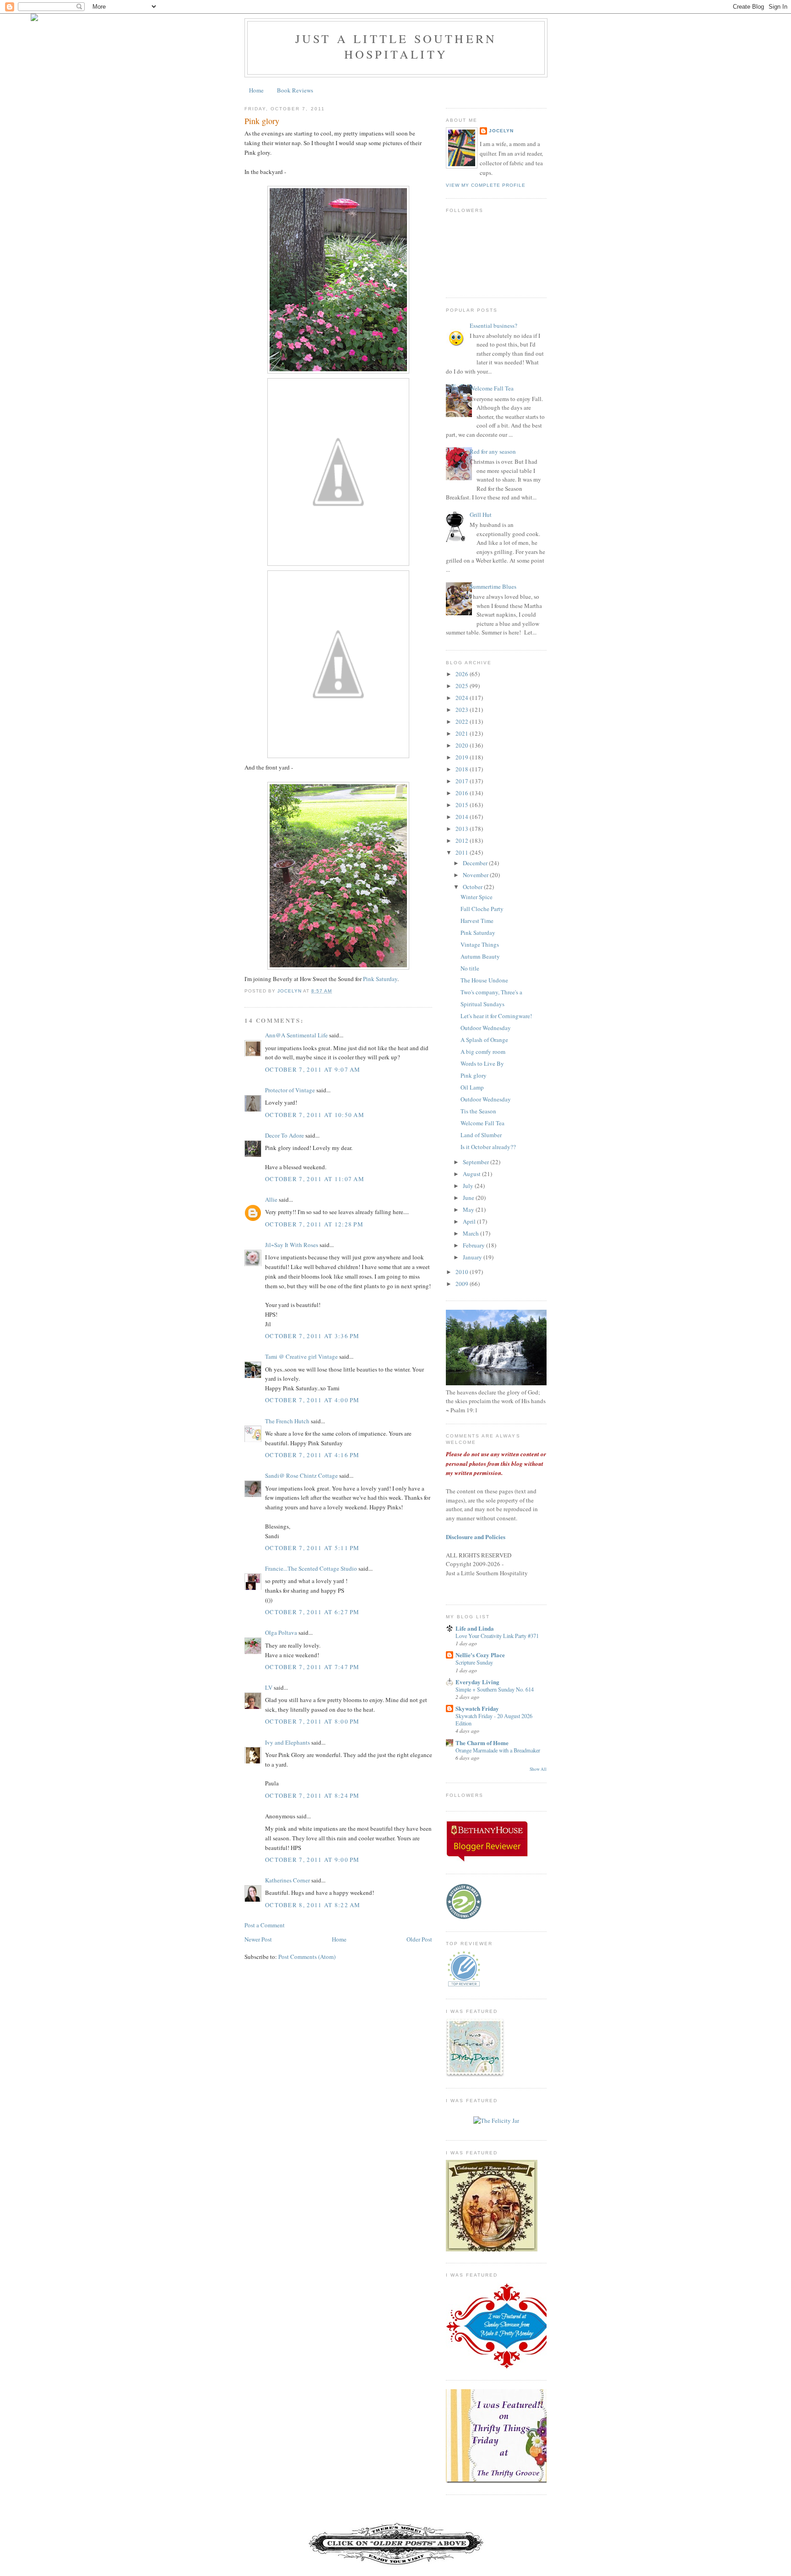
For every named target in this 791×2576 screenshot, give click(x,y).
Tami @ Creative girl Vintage (301, 1356)
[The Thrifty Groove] (508, 2481)
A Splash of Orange (484, 1040)
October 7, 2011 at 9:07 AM (313, 1069)
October (473, 887)
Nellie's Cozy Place (480, 1655)
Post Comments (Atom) (307, 1957)
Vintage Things (480, 944)
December (476, 863)
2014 (463, 817)
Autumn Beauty (480, 956)
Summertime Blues (493, 586)
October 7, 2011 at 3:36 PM (312, 1336)
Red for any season (493, 451)
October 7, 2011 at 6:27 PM (312, 1612)
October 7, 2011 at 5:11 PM (312, 1548)
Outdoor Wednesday (486, 1028)
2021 (463, 733)
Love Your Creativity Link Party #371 (497, 1636)
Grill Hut (481, 515)
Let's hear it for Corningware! (496, 1016)
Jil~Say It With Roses (292, 1245)
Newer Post (258, 1939)
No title (470, 968)
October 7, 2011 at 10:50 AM (315, 1115)
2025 (463, 686)
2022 (463, 721)
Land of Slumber (481, 1135)
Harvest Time (477, 921)
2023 (463, 710)
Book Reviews (295, 90)
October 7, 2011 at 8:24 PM (312, 1795)
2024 (463, 698)
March (471, 1233)
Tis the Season (478, 1111)
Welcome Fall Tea (492, 388)
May (469, 1209)
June (469, 1198)
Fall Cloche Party (482, 909)
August (472, 1174)
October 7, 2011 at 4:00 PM (312, 1400)
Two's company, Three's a (491, 992)
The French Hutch (287, 1421)
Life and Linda (475, 1628)
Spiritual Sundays (482, 1004)
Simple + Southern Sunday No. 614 (495, 1689)
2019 (463, 757)
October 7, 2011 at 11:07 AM (315, 1179)
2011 (463, 852)
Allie (271, 1199)
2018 (463, 769)
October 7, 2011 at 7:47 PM (312, 1667)
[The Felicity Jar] (496, 2120)
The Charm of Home (482, 1743)
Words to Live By (482, 1063)
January (473, 1257)
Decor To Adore (284, 1135)
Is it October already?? (488, 1147)
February (474, 1245)
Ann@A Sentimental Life (296, 1035)
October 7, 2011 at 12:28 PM (314, 1224)
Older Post (419, 1939)
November (476, 875)
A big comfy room (483, 1052)
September (477, 1162)
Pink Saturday (380, 979)
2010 (463, 1272)
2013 (463, 829)
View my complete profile (486, 185)
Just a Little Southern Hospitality (396, 46)
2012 (463, 841)
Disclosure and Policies (476, 1537)
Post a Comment (265, 1925)
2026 (463, 674)
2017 (463, 781)
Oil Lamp (472, 1087)
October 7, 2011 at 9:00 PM (312, 1860)
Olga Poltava (281, 1632)
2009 (463, 1284)
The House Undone (484, 980)
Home (256, 90)
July (469, 1186)
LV (269, 1687)
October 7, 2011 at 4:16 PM (312, 1455)
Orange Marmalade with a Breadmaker (498, 1750)
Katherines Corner (287, 1880)
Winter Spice (477, 897)
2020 (463, 745)
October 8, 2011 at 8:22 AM (313, 1905)
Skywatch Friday (477, 1708)
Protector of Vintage (290, 1090)
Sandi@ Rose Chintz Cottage (301, 1475)
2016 (463, 793)
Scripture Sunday (474, 1662)
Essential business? (493, 325)
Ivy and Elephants (287, 1742)
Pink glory (474, 1075)
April (470, 1221)
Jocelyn (501, 131)
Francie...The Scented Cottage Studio (311, 1568)
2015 (463, 805)
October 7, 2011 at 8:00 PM (312, 1721)
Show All (538, 1769)
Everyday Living (477, 1682)
